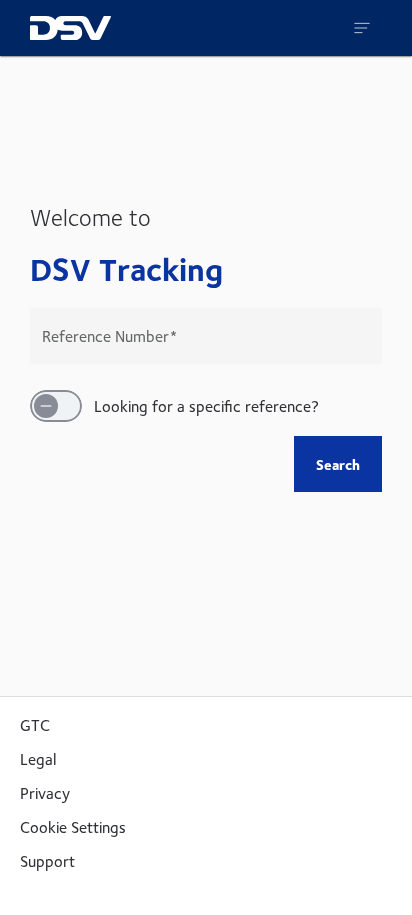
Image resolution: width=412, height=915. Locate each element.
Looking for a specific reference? (206, 406)
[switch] (56, 406)
